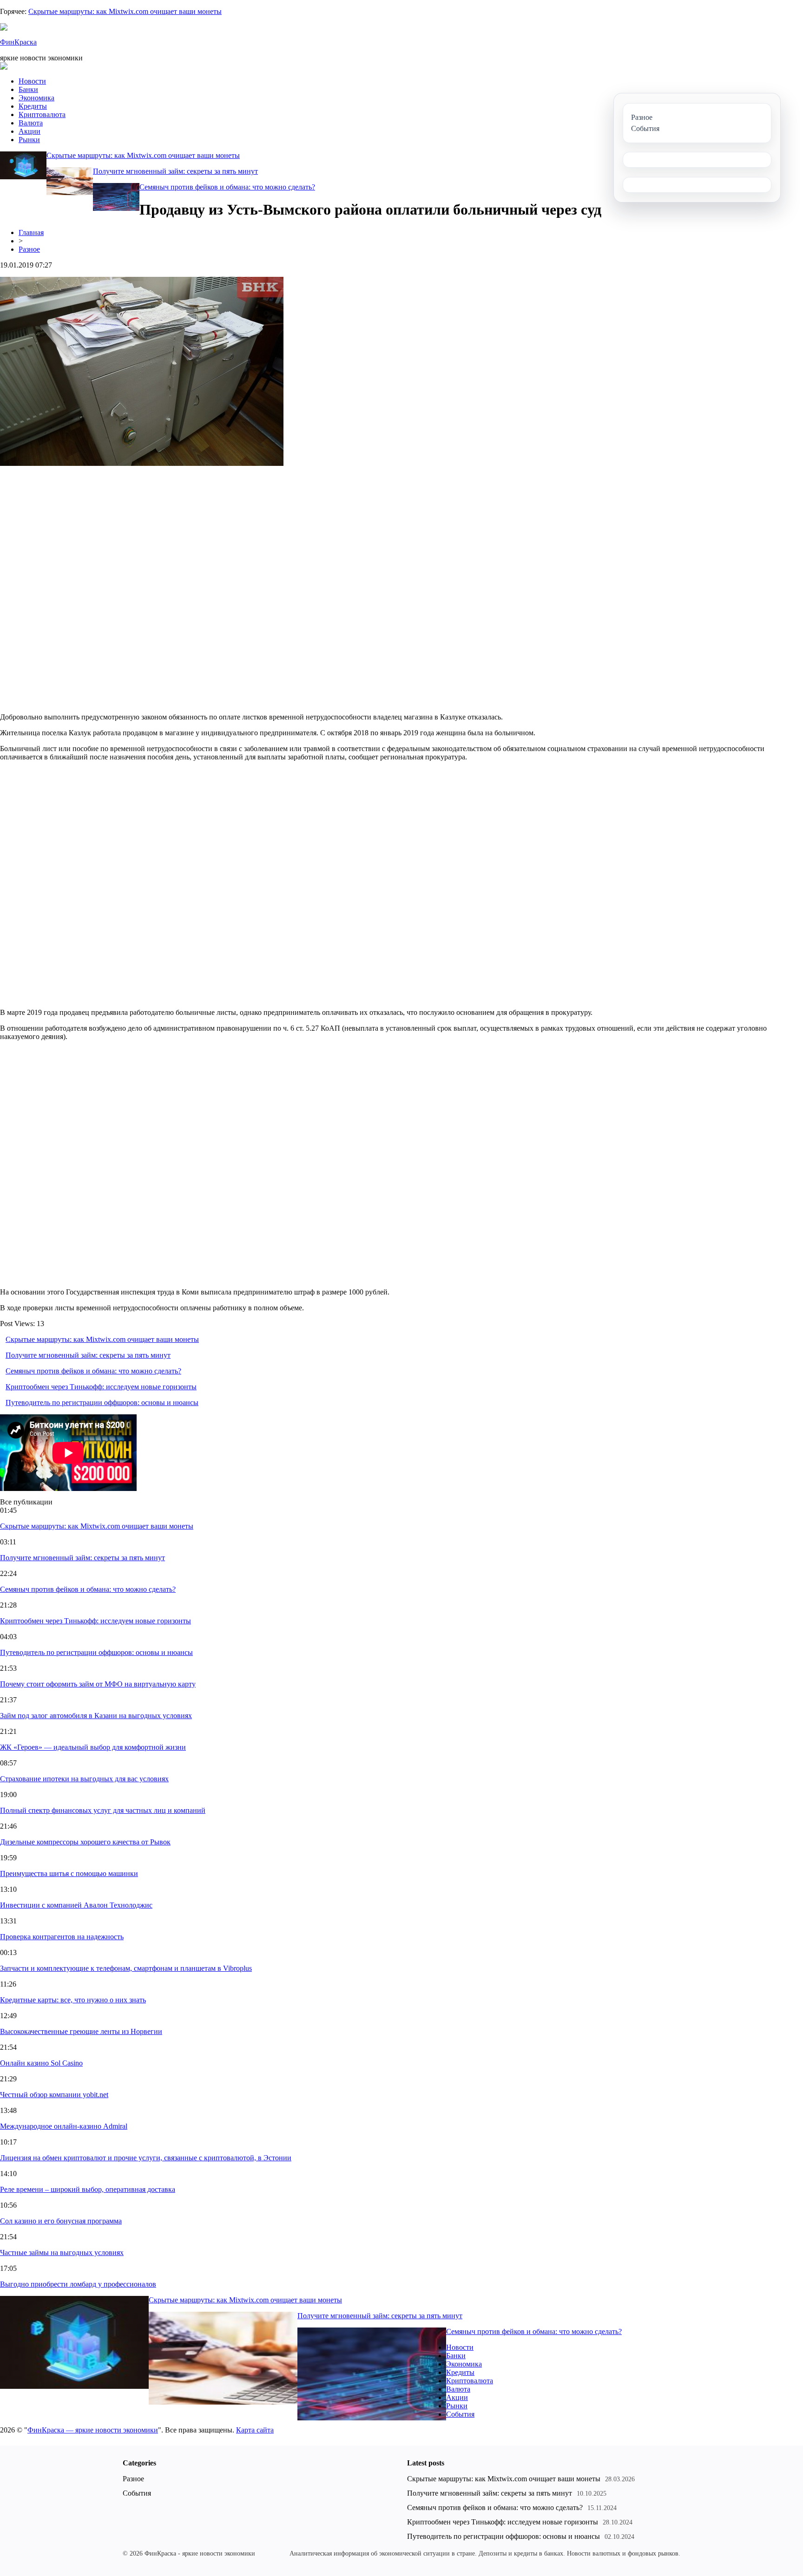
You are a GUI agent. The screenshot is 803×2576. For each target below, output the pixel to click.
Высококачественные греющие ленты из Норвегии (81, 2031)
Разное (29, 249)
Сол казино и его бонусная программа (61, 2221)
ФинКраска (18, 42)
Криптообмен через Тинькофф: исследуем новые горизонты (101, 1387)
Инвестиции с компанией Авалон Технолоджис (76, 1905)
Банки (28, 89)
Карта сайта (255, 2430)
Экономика (36, 98)
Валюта (31, 123)
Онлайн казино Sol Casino (41, 2063)
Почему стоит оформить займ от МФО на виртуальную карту (98, 1684)
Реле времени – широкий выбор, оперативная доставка (88, 2189)
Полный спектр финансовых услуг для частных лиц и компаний (103, 1810)
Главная (31, 232)
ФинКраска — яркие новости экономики (93, 2430)
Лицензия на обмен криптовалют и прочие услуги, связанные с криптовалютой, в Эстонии (146, 2158)
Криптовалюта (42, 114)
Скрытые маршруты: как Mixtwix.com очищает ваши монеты (125, 11)
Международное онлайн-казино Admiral (64, 2126)
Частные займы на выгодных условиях (62, 2252)
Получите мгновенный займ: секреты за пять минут (175, 171)
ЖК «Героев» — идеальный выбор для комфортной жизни (93, 1747)
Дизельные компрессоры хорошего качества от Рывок (85, 1842)
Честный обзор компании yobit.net (54, 2095)
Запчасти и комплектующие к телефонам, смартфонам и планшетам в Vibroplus (126, 1968)
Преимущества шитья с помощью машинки (69, 1873)
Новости (32, 81)
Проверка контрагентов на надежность (62, 1937)
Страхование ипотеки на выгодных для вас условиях (84, 1779)
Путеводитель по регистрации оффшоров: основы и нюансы (102, 1402)
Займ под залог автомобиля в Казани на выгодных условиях (96, 1716)
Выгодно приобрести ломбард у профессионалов (78, 2284)
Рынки (29, 140)
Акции (30, 131)
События (460, 2414)
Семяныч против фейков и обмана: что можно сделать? (227, 187)
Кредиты (33, 106)
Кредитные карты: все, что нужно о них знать (73, 2000)
